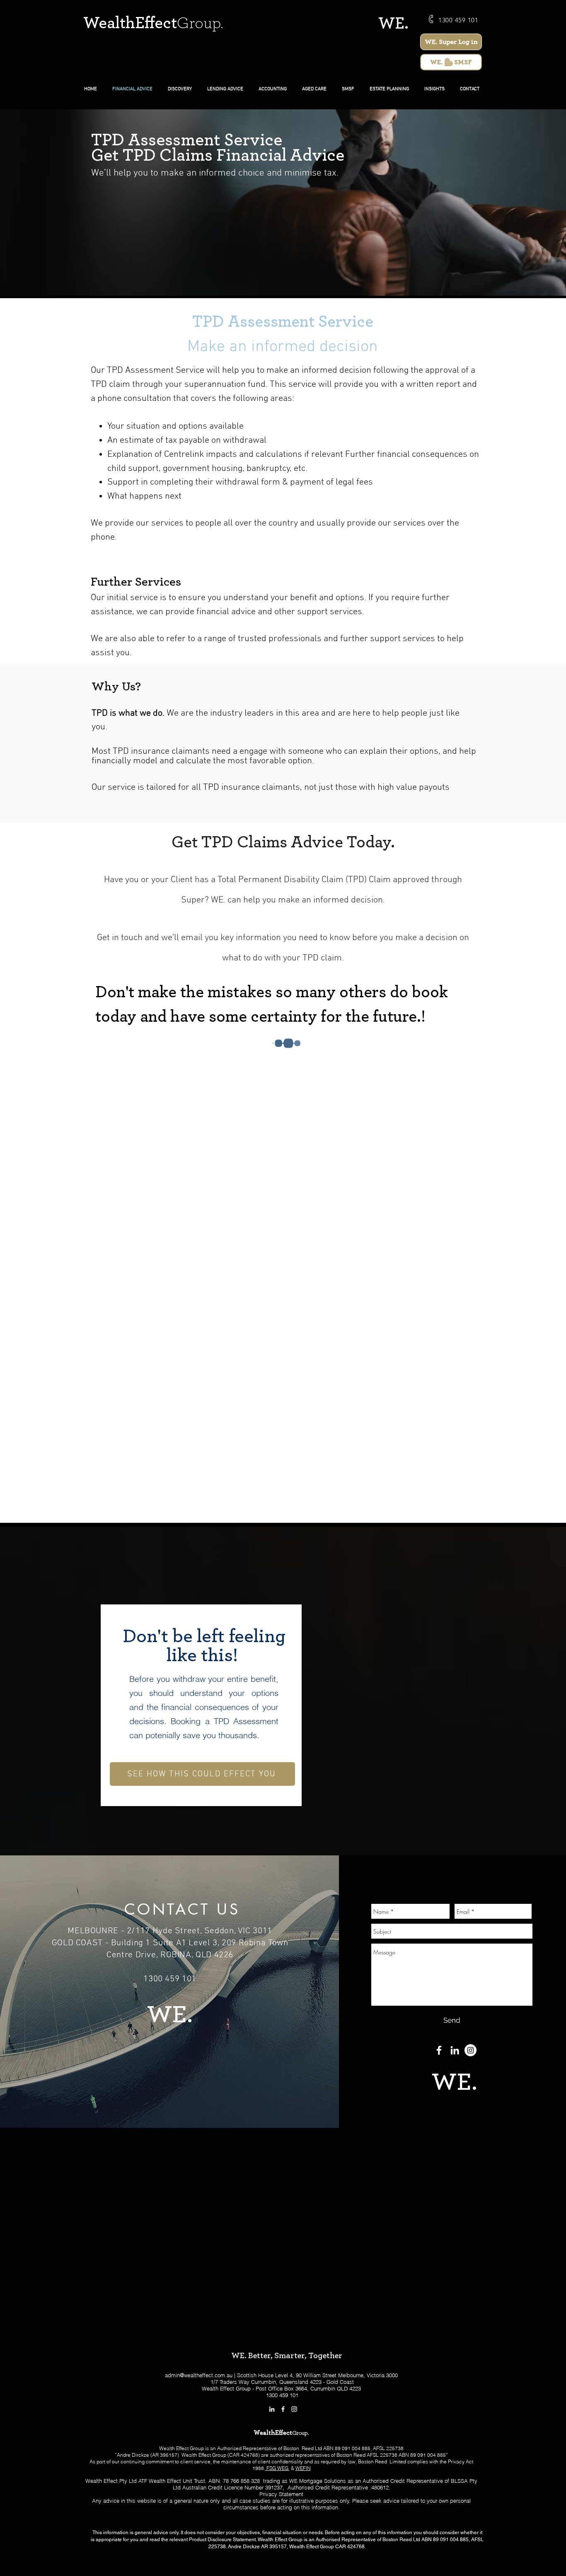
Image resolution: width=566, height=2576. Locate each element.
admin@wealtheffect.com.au (199, 2375)
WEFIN (303, 2468)
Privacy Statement (281, 2494)
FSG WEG (277, 2468)
